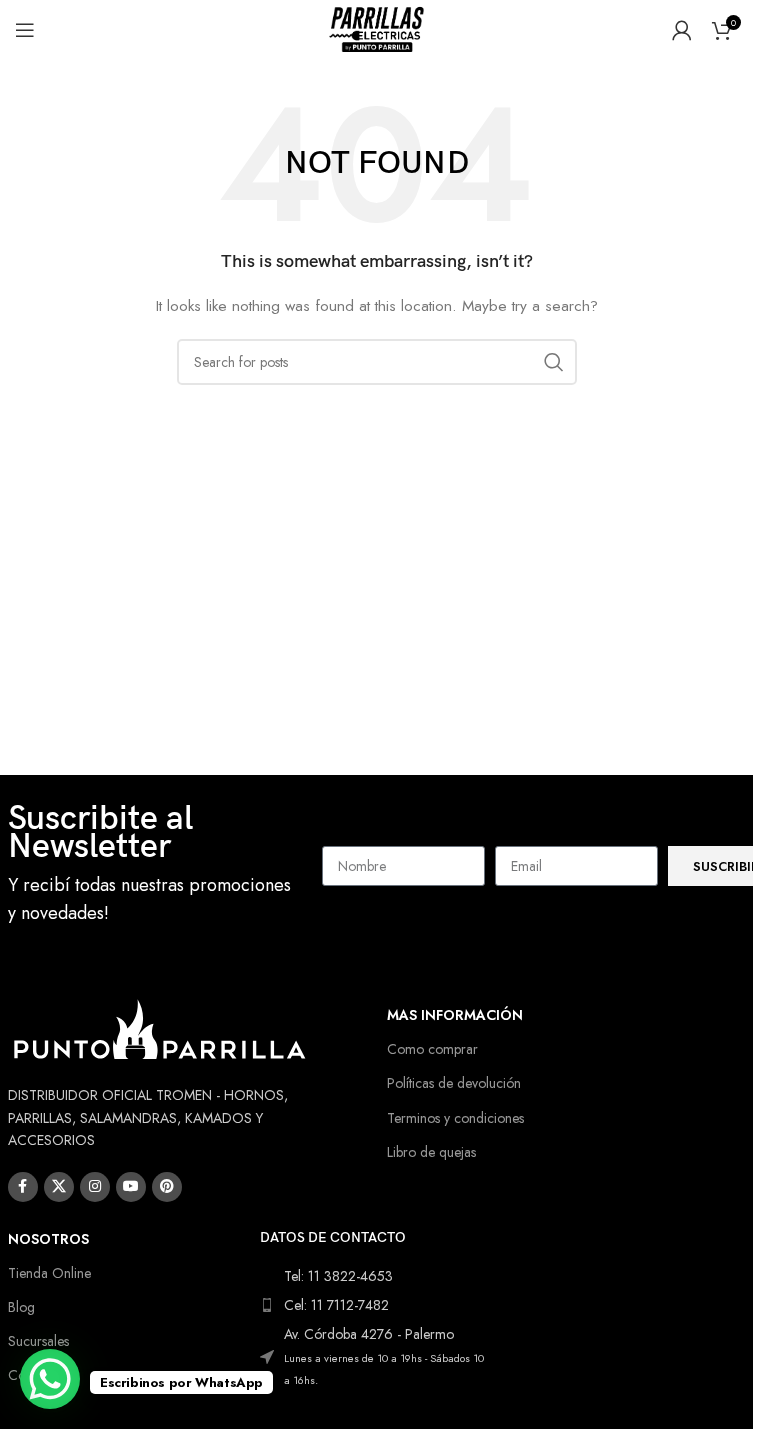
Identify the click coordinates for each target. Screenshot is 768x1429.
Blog (21, 1307)
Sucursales (38, 1341)
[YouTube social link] (131, 1187)
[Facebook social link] (23, 1187)
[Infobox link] (155, 867)
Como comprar (432, 1049)
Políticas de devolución (454, 1083)
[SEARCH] (554, 362)
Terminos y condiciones (455, 1118)
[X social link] (59, 1187)
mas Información (455, 1015)
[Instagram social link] (95, 1187)
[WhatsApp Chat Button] (50, 1379)
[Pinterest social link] (167, 1187)
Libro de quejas (431, 1152)
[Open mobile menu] (25, 30)
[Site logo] (377, 28)
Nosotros (48, 1239)
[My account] (682, 30)
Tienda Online (49, 1273)
